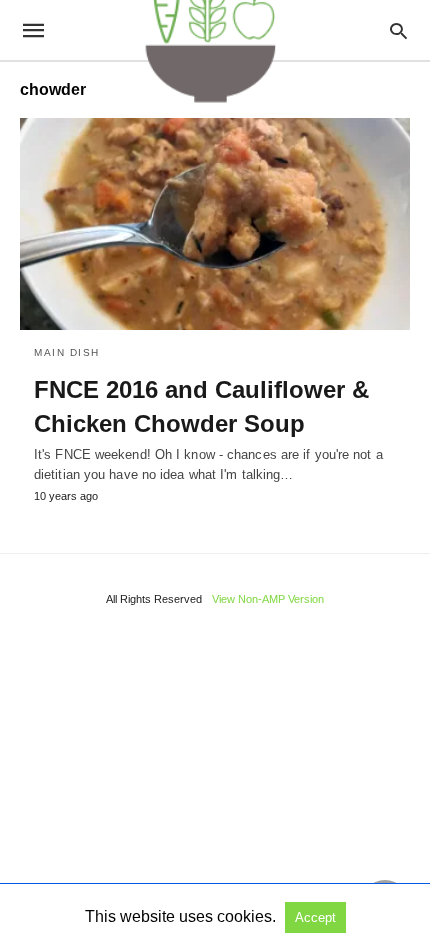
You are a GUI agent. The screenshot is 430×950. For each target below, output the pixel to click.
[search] (398, 30)
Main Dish (67, 352)
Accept (315, 917)
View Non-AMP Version (268, 599)
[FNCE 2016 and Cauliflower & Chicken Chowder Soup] (215, 224)
